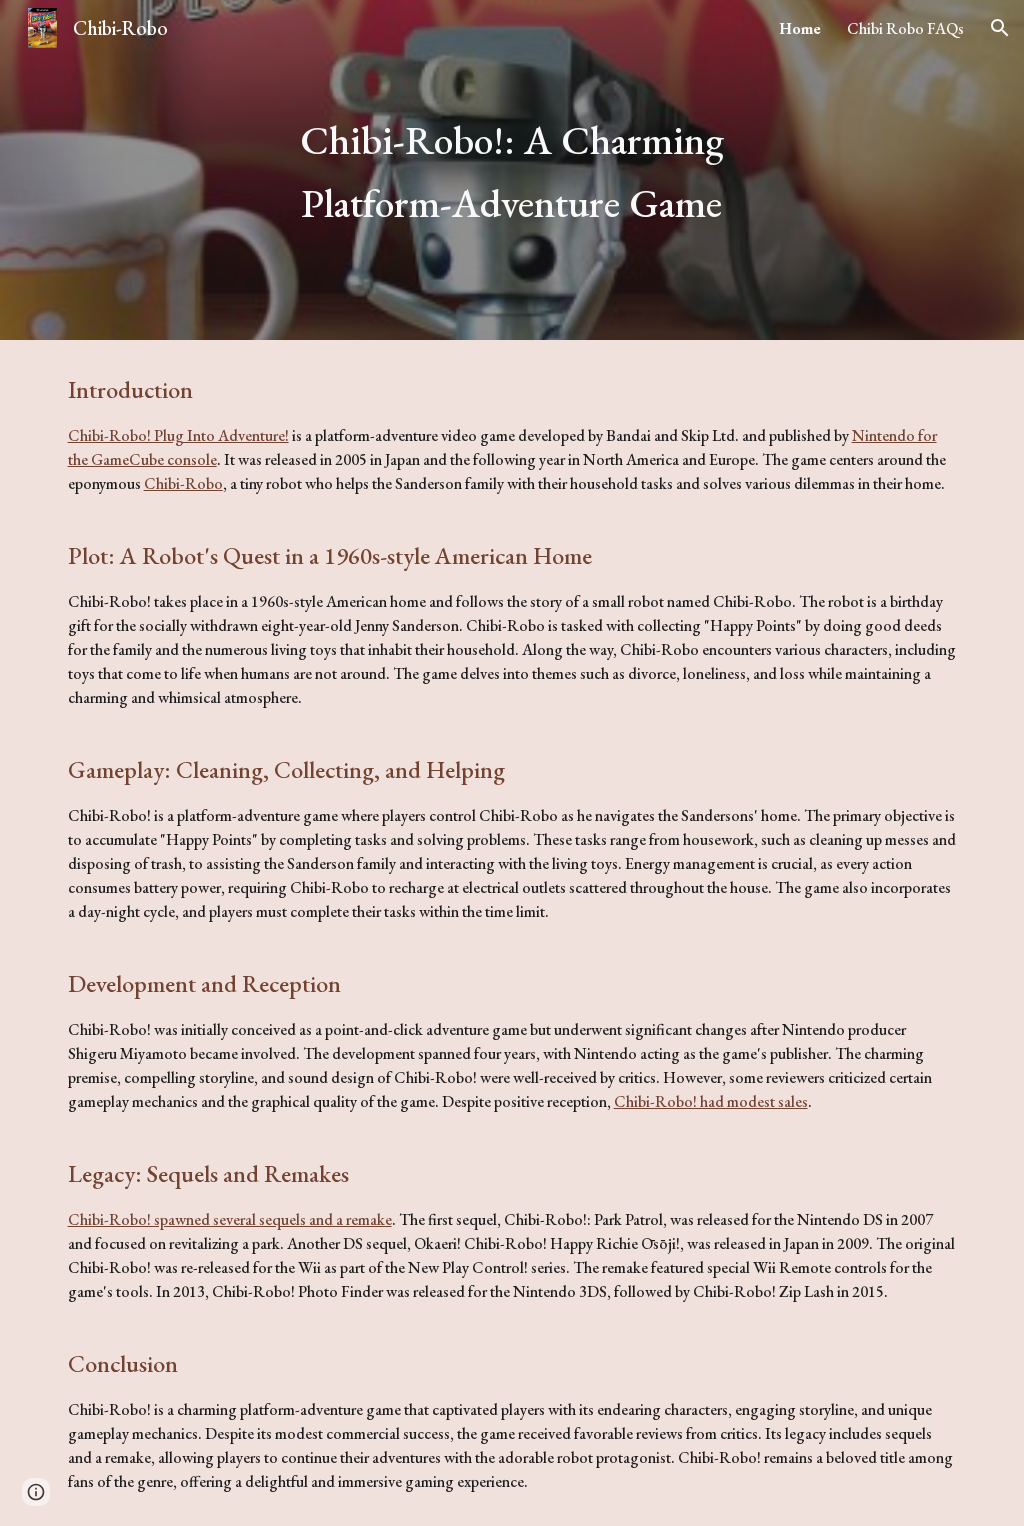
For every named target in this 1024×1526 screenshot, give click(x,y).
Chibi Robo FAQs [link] (905, 28)
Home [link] (800, 28)
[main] (511, 169)
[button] (1000, 28)
